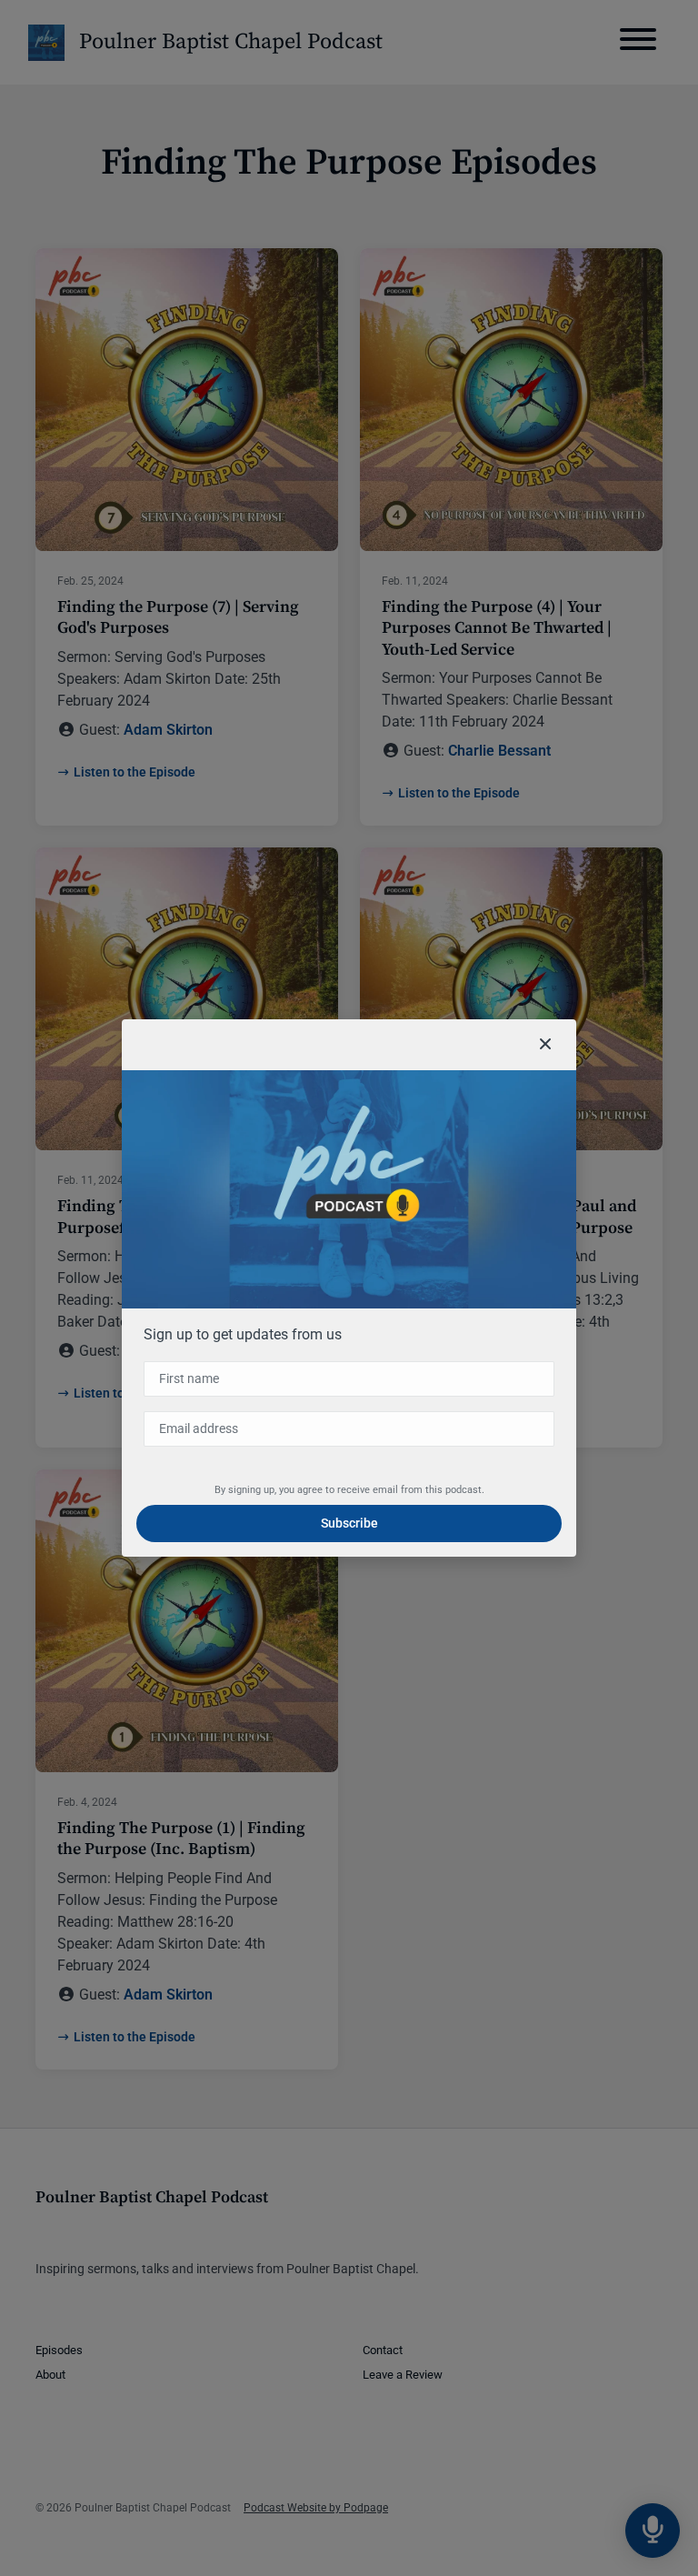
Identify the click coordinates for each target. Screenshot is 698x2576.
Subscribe (349, 1523)
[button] (545, 1045)
